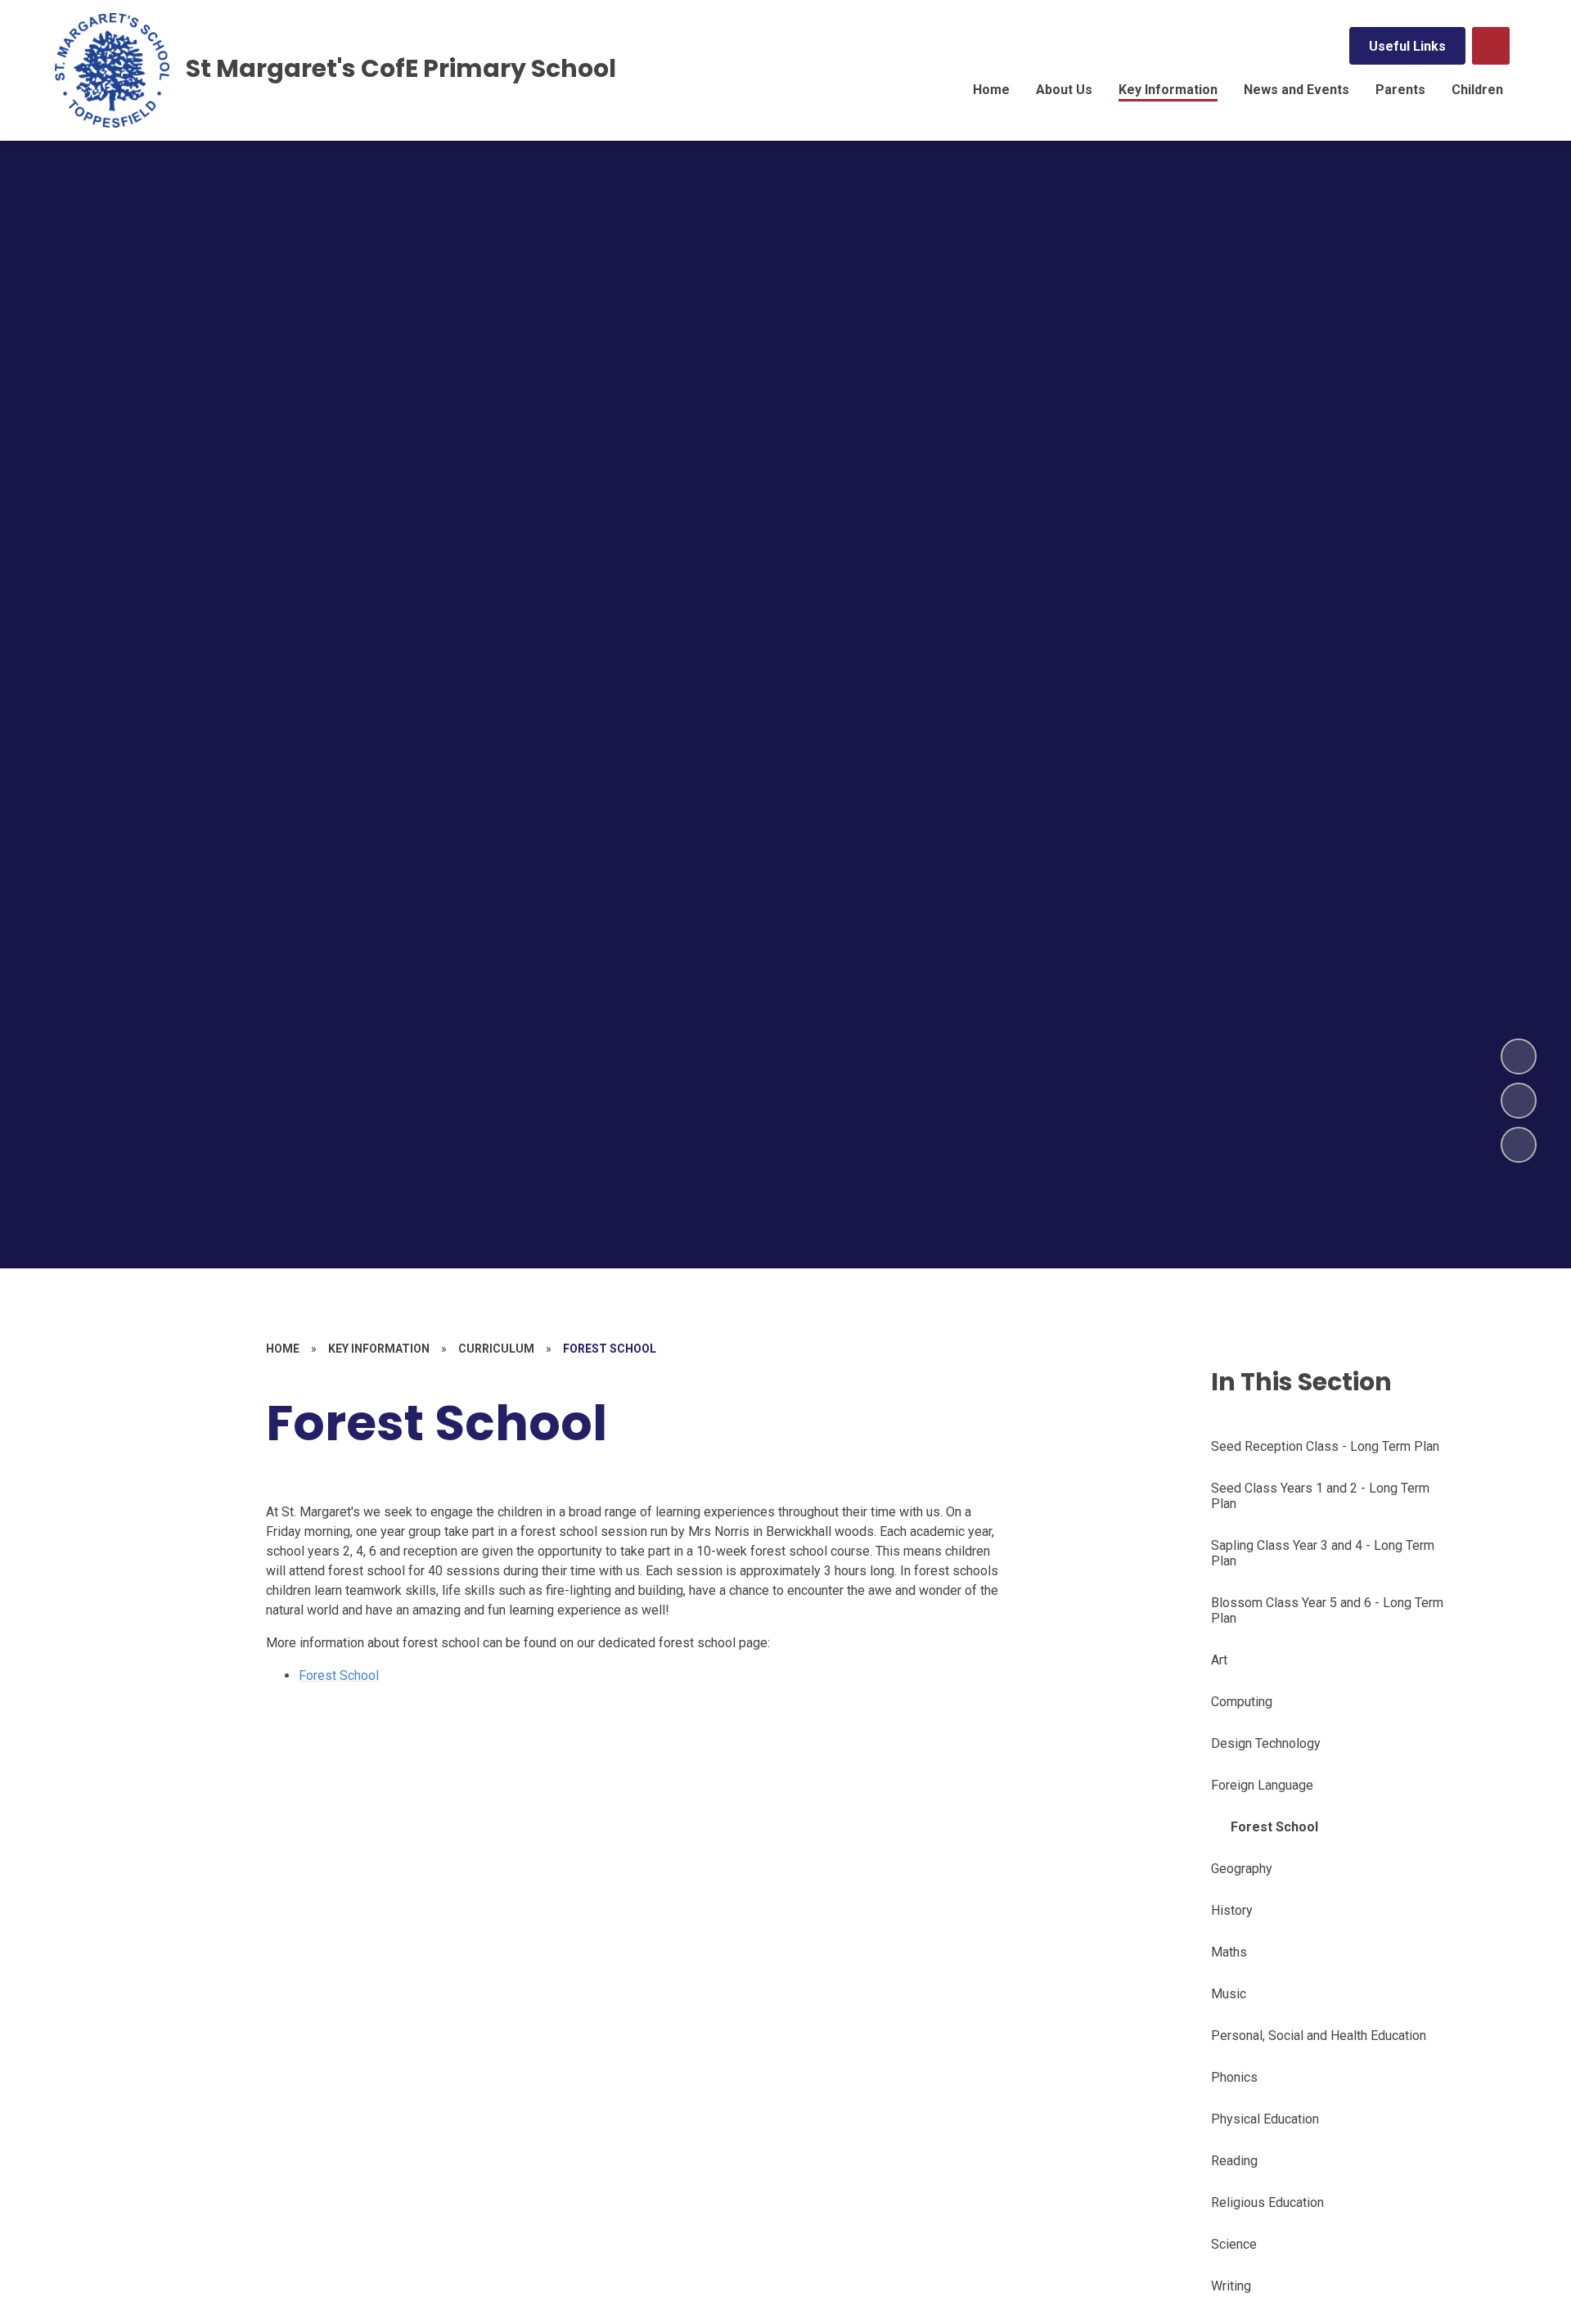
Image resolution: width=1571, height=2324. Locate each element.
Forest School (339, 1675)
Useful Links (1407, 46)
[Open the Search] (1491, 46)
